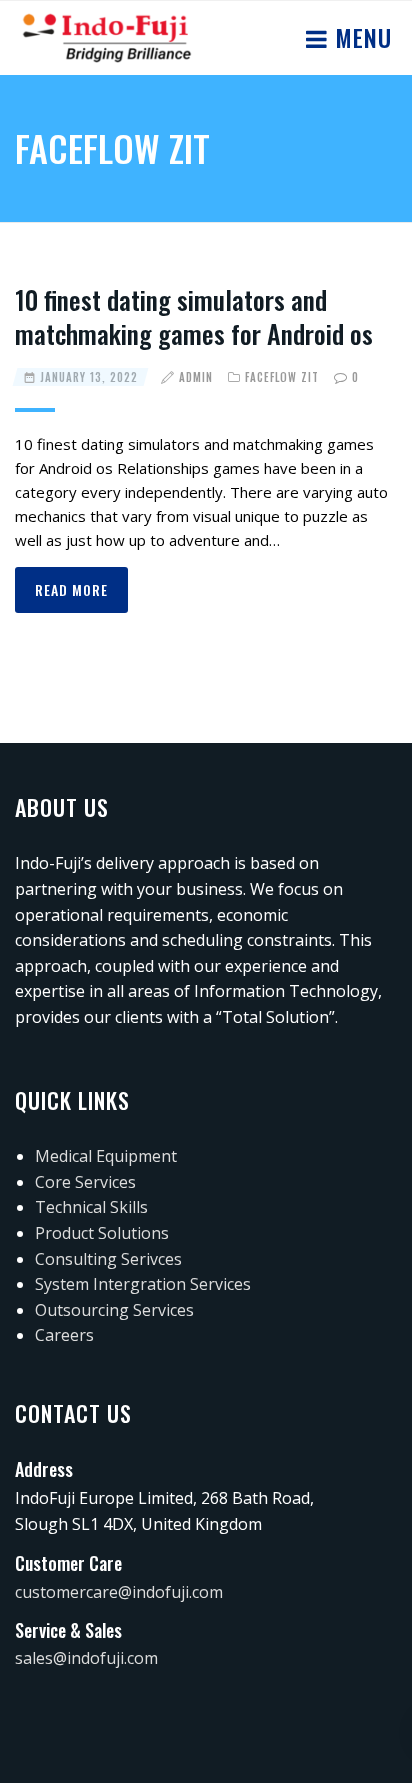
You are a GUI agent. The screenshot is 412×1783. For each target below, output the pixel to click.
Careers (64, 1335)
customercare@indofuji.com (119, 1592)
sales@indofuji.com (86, 1658)
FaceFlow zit (282, 377)
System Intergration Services (143, 1284)
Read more (71, 589)
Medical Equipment (106, 1156)
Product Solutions (102, 1233)
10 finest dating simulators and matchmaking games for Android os (194, 316)
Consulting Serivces (108, 1259)
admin (196, 377)
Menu (360, 37)
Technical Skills (91, 1207)
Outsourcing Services (114, 1310)
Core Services (85, 1182)
